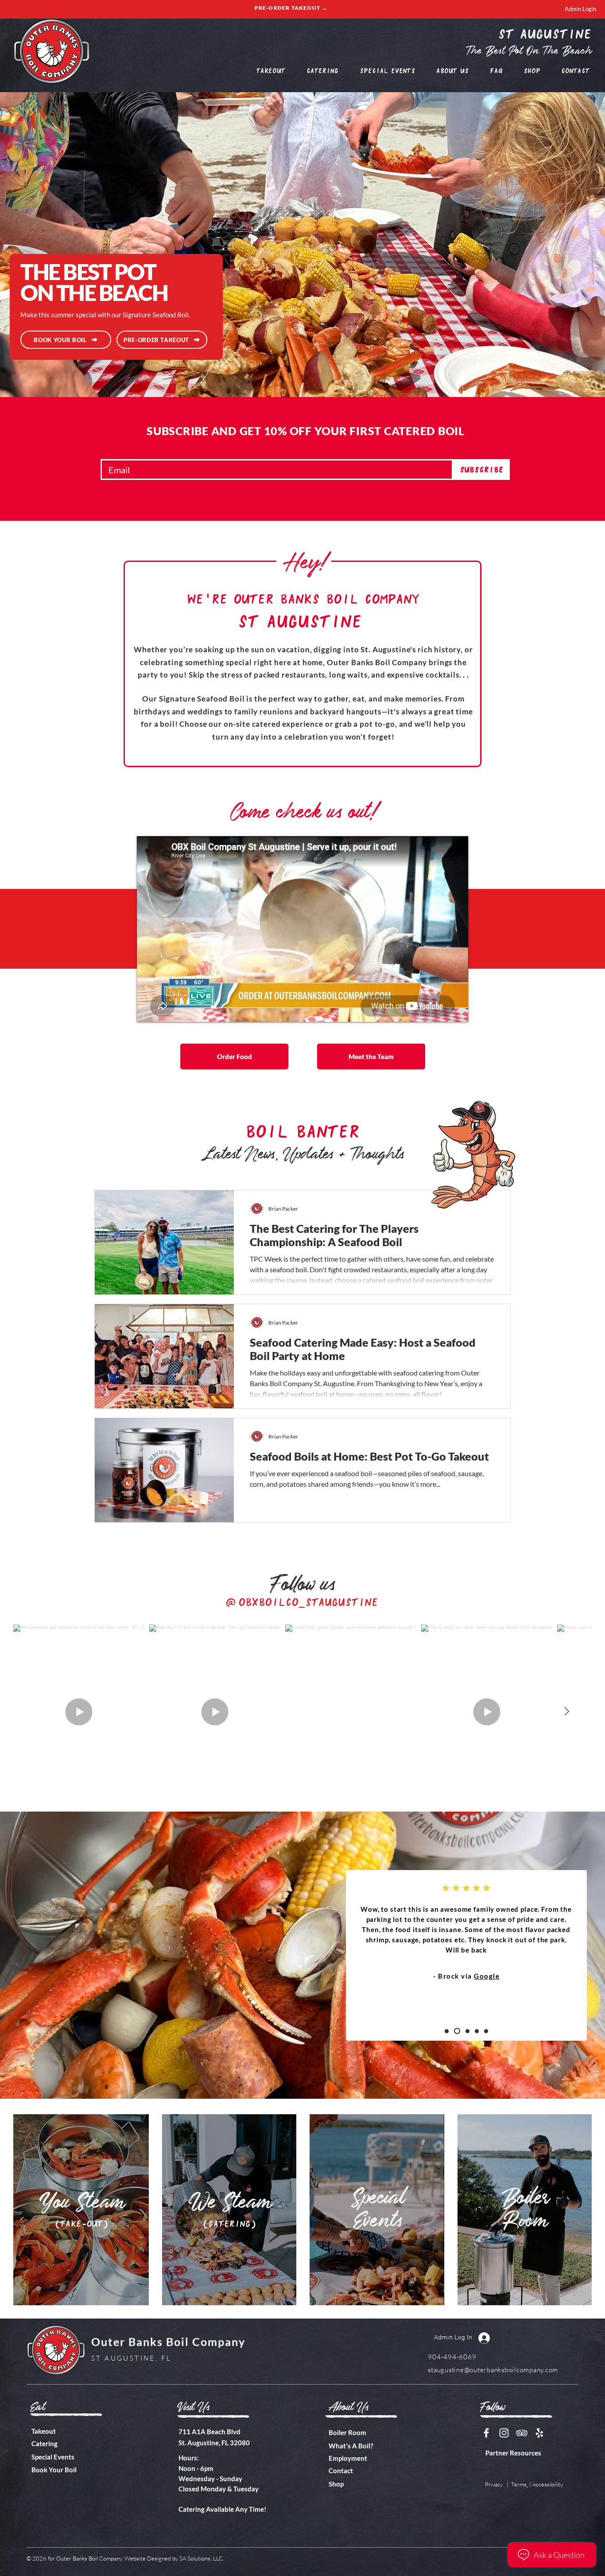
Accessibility (548, 2484)
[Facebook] (486, 2433)
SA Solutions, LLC (201, 2558)
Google (486, 1976)
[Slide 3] (466, 2031)
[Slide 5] (486, 2031)
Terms (519, 2484)
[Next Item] (566, 1712)
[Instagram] (504, 2433)
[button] (452, 70)
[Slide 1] (447, 2031)
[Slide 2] (456, 2031)
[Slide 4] (477, 2031)
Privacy (494, 2484)
